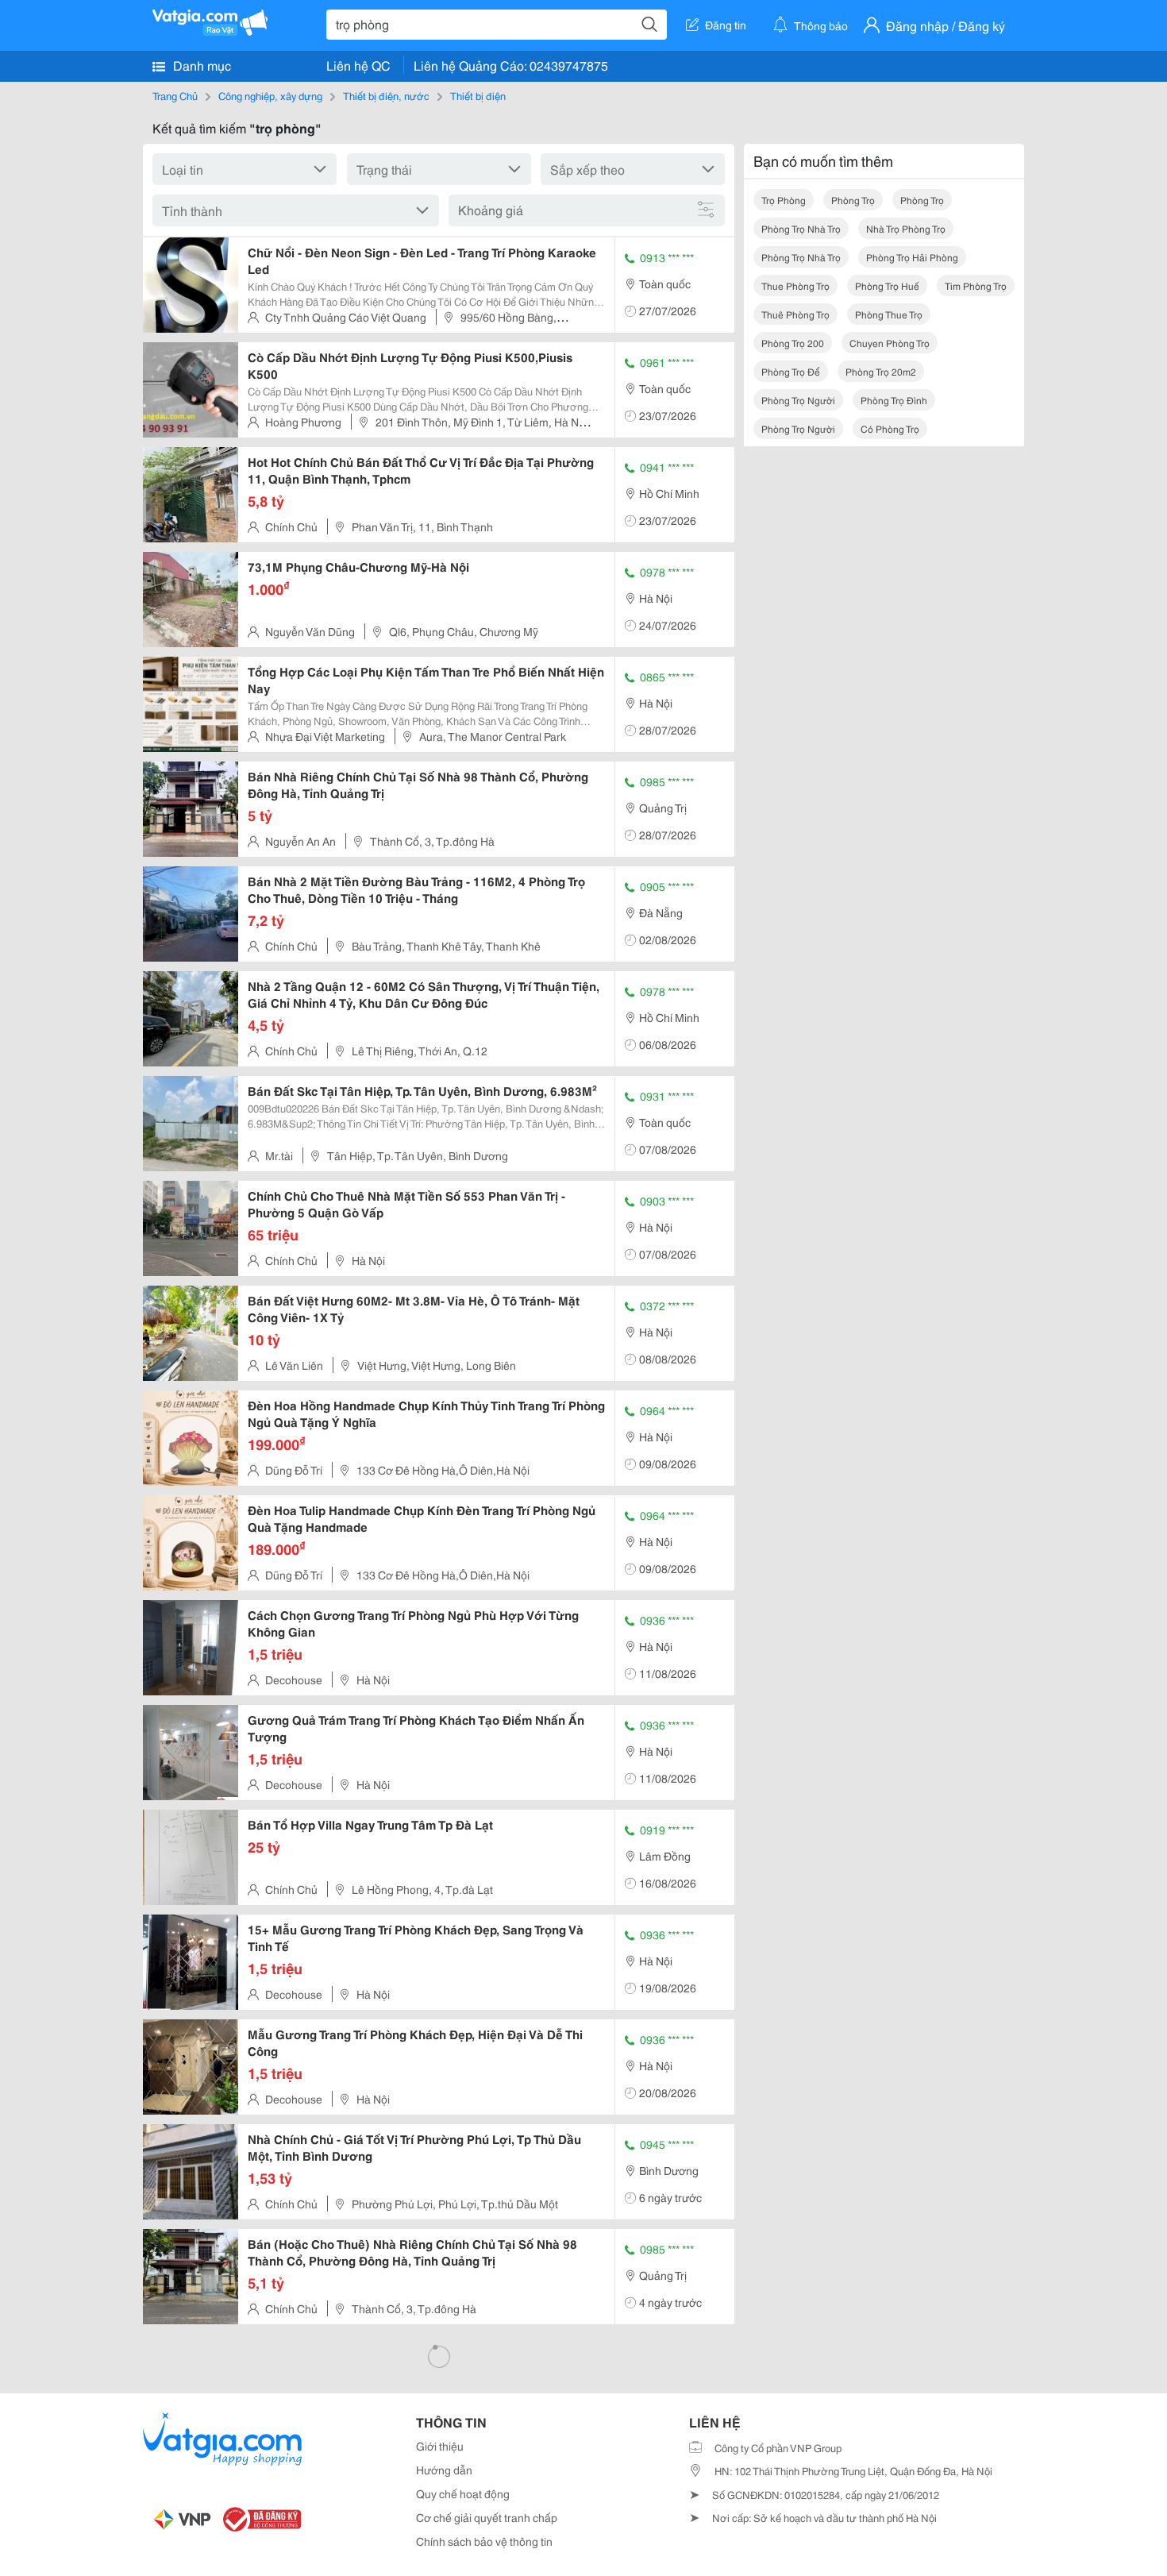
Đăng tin (726, 25)
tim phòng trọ (976, 285)
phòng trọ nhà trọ (801, 228)
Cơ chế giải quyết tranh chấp (487, 2517)
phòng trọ (853, 200)
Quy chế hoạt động (463, 2493)
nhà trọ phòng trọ (906, 228)
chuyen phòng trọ (890, 343)
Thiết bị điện (478, 95)
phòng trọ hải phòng (912, 257)
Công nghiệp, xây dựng (270, 95)
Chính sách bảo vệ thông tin (484, 2541)
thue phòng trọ (795, 285)
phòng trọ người (798, 400)
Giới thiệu (440, 2446)
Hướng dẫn (444, 2470)
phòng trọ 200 (793, 343)
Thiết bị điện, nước (386, 95)
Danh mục (200, 65)
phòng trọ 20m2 (881, 371)
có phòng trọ (890, 428)
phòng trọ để (791, 371)
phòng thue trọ (889, 314)
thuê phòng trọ (795, 314)
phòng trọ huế (887, 285)
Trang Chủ (175, 95)
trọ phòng (784, 200)
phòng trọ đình (894, 400)
